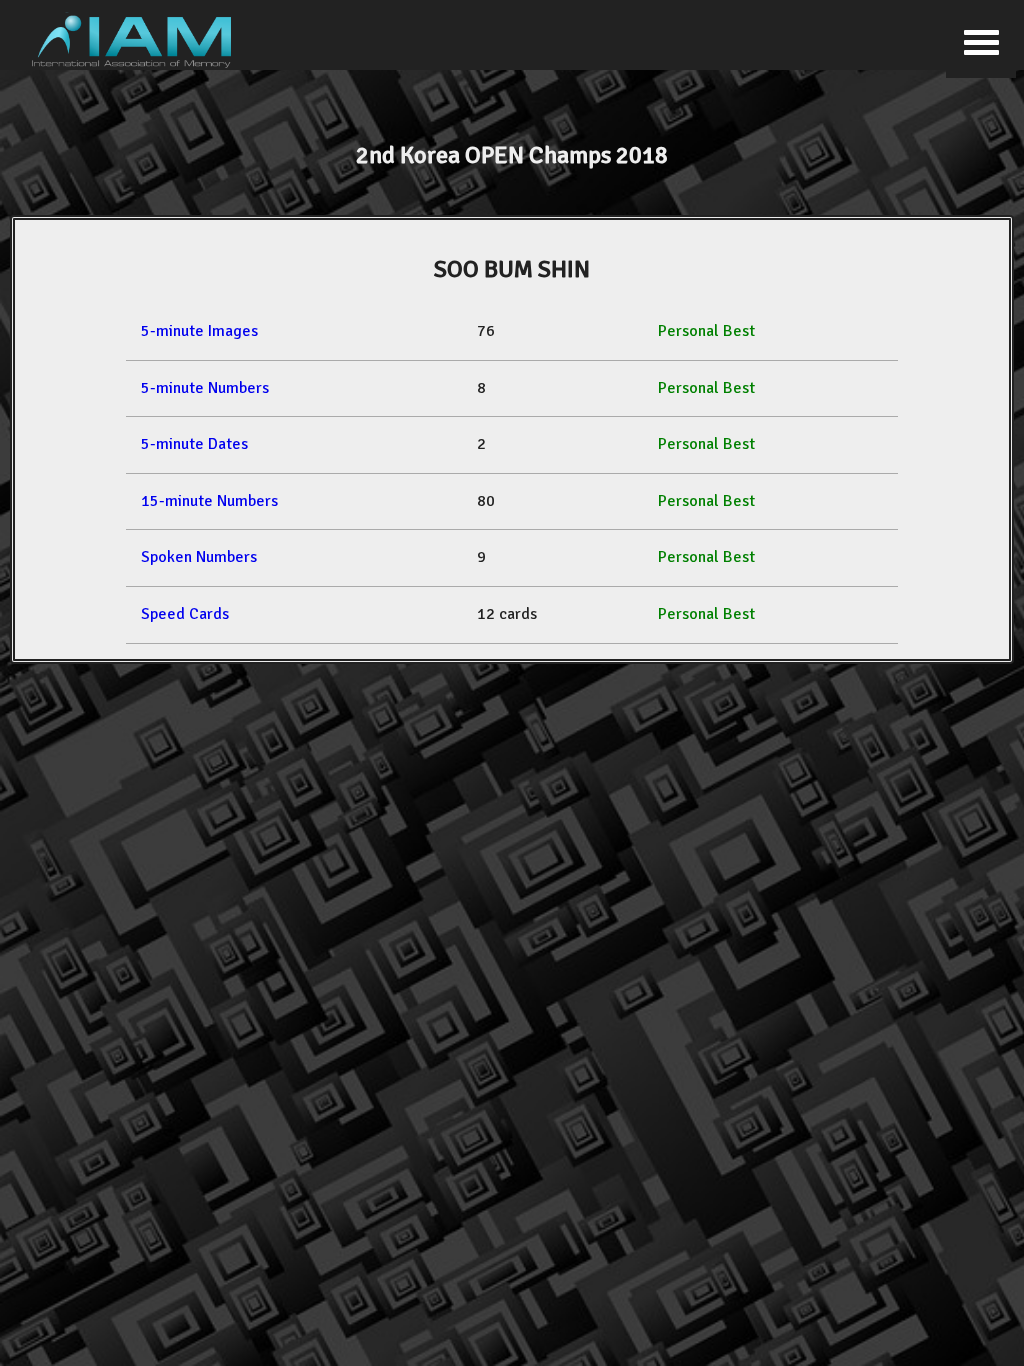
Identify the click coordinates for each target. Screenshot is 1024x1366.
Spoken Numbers (199, 557)
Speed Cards (185, 614)
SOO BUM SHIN (512, 269)
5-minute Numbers (205, 388)
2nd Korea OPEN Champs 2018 (512, 155)
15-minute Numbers (209, 501)
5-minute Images (199, 331)
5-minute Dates (194, 444)
